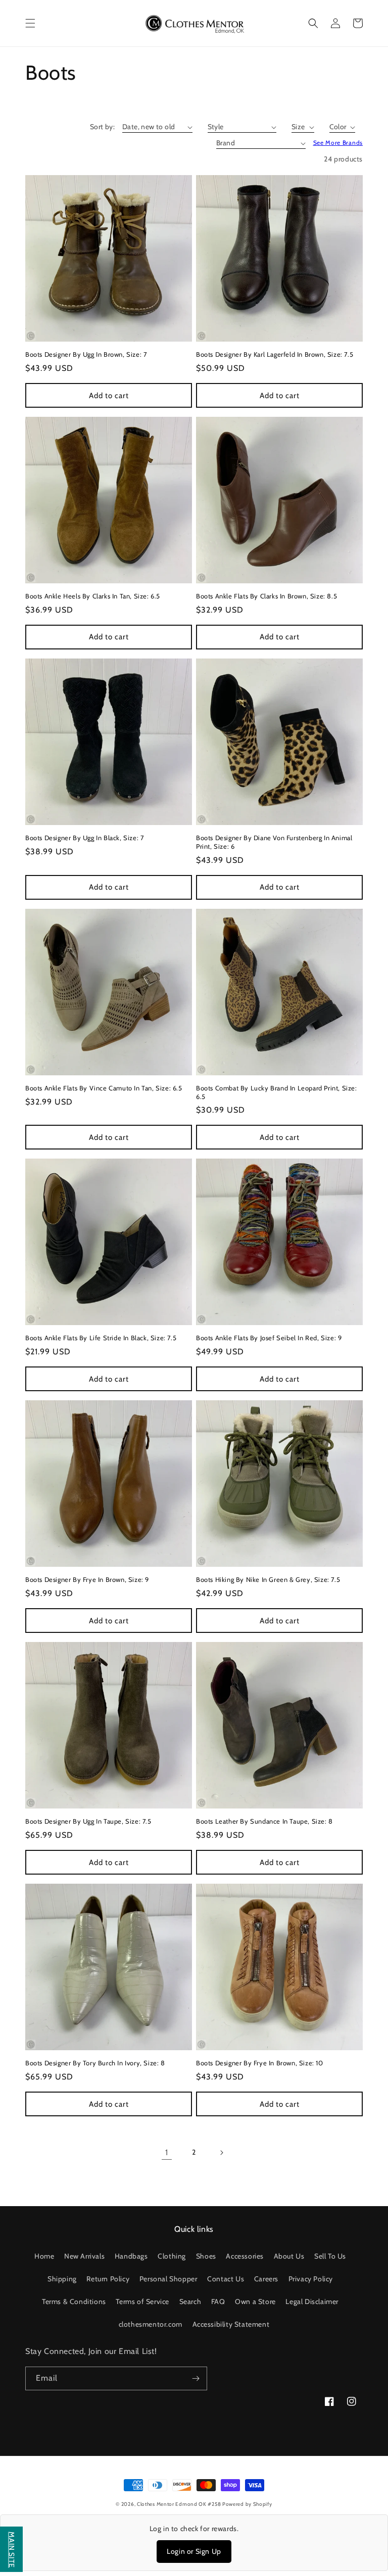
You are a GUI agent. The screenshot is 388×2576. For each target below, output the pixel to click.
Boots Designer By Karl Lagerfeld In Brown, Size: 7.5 (275, 354)
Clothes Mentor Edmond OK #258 (180, 2504)
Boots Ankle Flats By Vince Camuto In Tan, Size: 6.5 (104, 1088)
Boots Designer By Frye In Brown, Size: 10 (260, 2063)
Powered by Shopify (247, 2504)
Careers (266, 2279)
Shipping (62, 2279)
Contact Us (226, 2279)
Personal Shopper (168, 2279)
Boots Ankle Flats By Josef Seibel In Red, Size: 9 (269, 1338)
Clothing (172, 2256)
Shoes (206, 2256)
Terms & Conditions (74, 2301)
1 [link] (167, 2152)
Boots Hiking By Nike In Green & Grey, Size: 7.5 (268, 1579)
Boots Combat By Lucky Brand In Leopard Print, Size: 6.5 (277, 1092)
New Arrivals (84, 2256)
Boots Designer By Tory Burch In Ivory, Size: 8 (95, 2063)
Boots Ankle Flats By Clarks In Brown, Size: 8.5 (266, 596)
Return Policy (108, 2279)
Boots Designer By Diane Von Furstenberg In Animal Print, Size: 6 (274, 842)
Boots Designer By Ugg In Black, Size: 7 (85, 838)
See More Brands (338, 143)
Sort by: (102, 127)
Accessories (245, 2256)
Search (190, 2301)
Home (44, 2256)
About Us (289, 2256)
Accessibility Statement (231, 2324)
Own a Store (255, 2301)
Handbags (131, 2256)
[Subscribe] (196, 2378)
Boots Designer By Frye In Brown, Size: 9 (87, 1579)
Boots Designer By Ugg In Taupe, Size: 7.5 (88, 1821)
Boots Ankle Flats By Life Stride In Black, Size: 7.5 (101, 1338)
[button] (30, 23)
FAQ (218, 2301)
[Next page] (221, 2153)
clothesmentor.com (151, 2324)
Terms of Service (142, 2301)
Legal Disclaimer (312, 2301)
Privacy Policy (311, 2279)
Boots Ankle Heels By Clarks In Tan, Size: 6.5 (93, 596)
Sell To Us (330, 2256)
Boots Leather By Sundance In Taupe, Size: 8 (264, 1821)
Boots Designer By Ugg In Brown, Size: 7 (86, 354)
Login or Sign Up (194, 2551)
